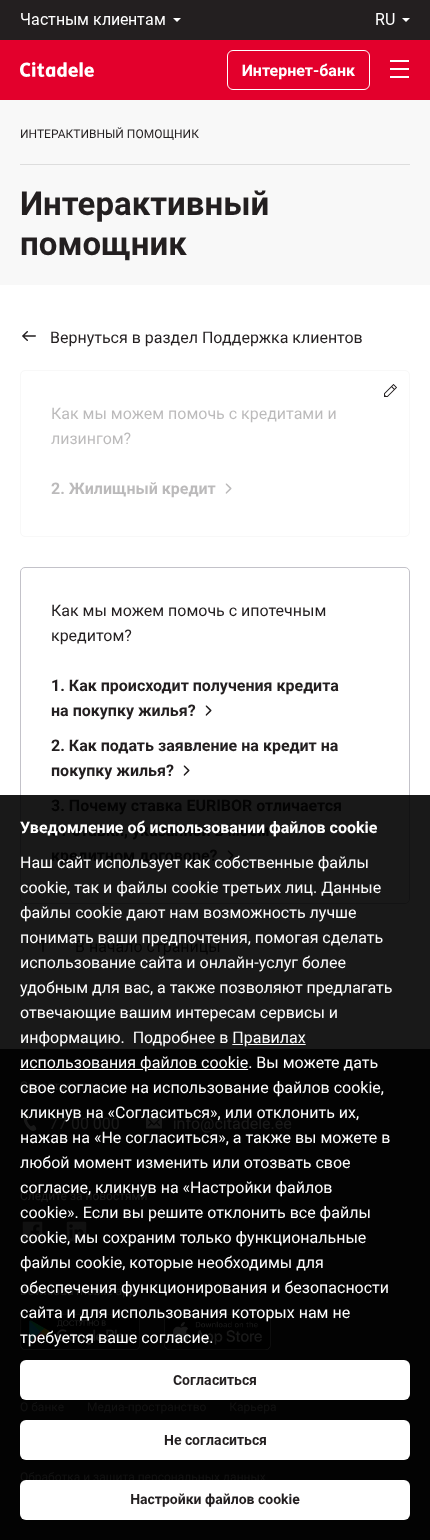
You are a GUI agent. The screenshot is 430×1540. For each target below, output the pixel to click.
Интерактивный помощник (109, 134)
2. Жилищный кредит (133, 488)
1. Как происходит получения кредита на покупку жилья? (195, 698)
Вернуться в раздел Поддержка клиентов (206, 337)
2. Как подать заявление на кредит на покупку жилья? (194, 758)
